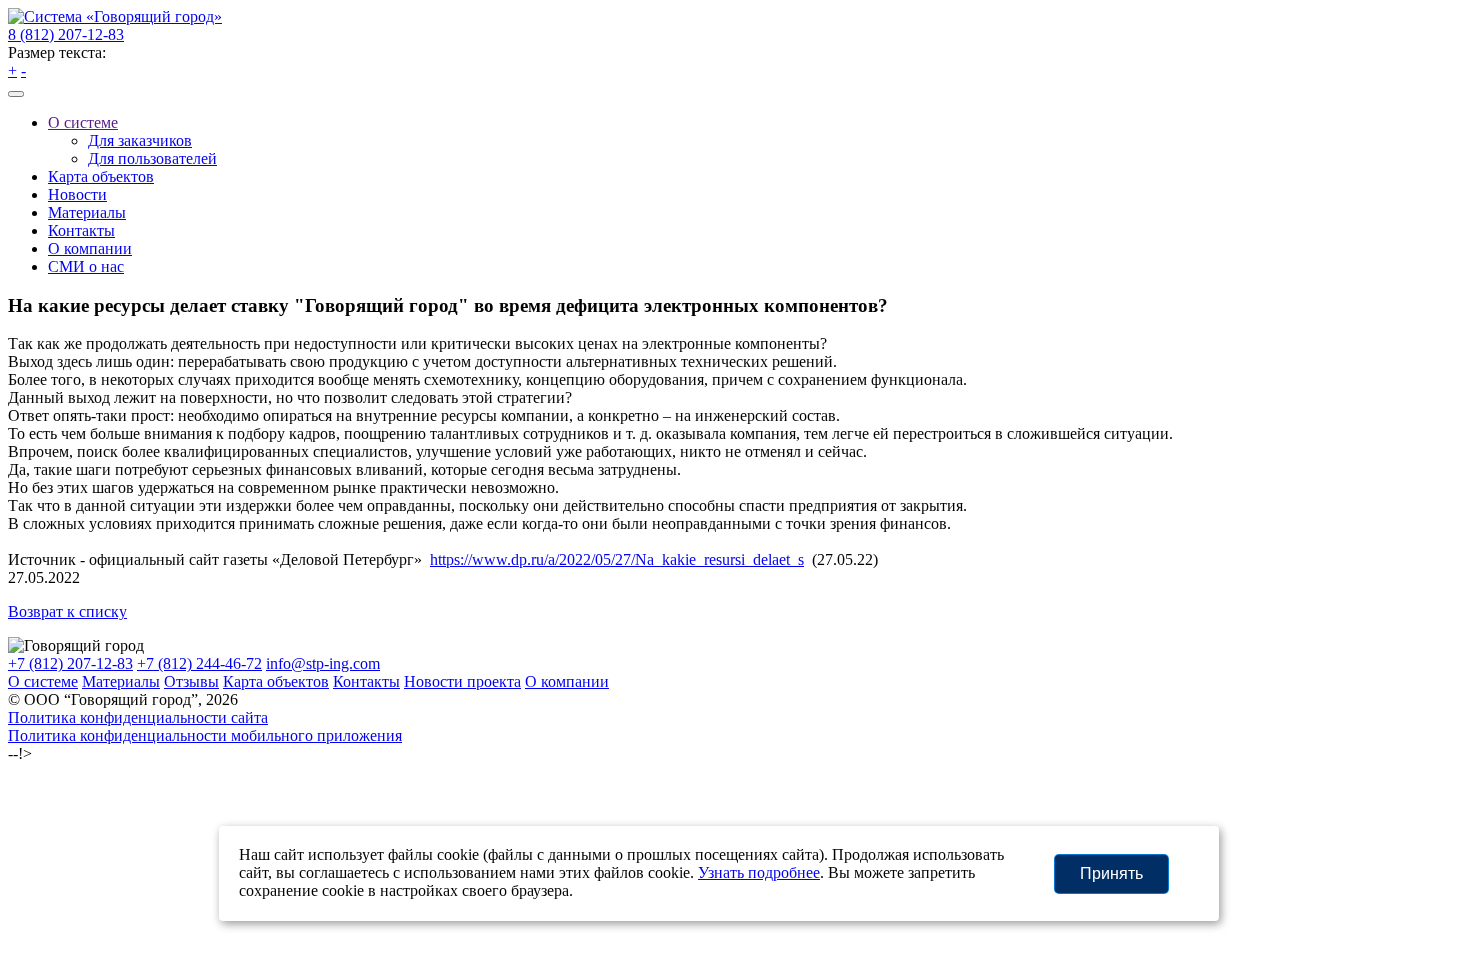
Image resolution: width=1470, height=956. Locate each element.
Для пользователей (152, 158)
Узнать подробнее (759, 872)
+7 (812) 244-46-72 (199, 663)
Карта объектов (101, 176)
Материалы (87, 212)
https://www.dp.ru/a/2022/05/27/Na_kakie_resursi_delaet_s (617, 559)
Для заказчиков (140, 140)
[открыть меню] (16, 94)
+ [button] (12, 70)
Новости (77, 194)
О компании (90, 248)
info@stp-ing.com (323, 663)
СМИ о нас (86, 266)
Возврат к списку (67, 611)
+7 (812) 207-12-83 (70, 663)
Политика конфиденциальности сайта (138, 717)
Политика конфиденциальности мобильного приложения (205, 735)
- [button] (23, 70)
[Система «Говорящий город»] (115, 16)
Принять (1111, 873)
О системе (83, 122)
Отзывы (191, 681)
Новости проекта (462, 681)
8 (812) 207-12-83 (66, 34)
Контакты (81, 230)
